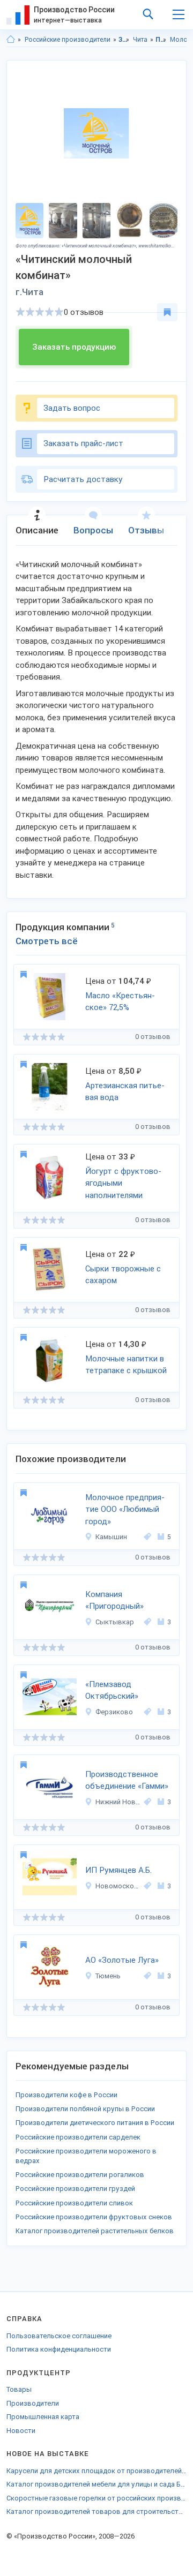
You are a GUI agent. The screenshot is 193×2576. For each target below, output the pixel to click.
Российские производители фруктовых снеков (94, 2217)
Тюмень (108, 1976)
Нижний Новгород (118, 1802)
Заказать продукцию (74, 347)
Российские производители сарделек (78, 2137)
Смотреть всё (47, 941)
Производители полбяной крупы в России (85, 2109)
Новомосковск (118, 1886)
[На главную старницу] (11, 40)
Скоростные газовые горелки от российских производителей (96, 2498)
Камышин (111, 1537)
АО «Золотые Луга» (122, 1960)
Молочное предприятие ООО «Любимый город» (125, 1509)
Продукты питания (161, 40)
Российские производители (68, 40)
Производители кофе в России (66, 2095)
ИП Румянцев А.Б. (118, 1870)
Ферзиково (114, 1712)
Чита (140, 40)
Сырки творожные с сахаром (123, 1275)
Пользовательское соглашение (59, 2336)
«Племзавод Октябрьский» (112, 1690)
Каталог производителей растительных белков (95, 2231)
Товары (19, 2389)
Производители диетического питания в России (95, 2123)
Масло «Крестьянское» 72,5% (120, 1002)
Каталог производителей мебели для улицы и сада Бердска (96, 2484)
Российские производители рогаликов (80, 2175)
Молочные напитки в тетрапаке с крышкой (126, 1365)
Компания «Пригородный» (114, 1600)
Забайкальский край (124, 40)
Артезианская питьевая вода (125, 1092)
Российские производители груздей (75, 2189)
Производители (33, 2403)
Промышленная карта (43, 2417)
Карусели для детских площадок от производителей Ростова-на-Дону (96, 2471)
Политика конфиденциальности (59, 2349)
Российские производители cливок (74, 2203)
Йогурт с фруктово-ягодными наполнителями (123, 1183)
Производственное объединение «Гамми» (127, 1780)
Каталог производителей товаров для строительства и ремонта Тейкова (96, 2511)
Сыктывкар (115, 1622)
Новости (21, 2431)
